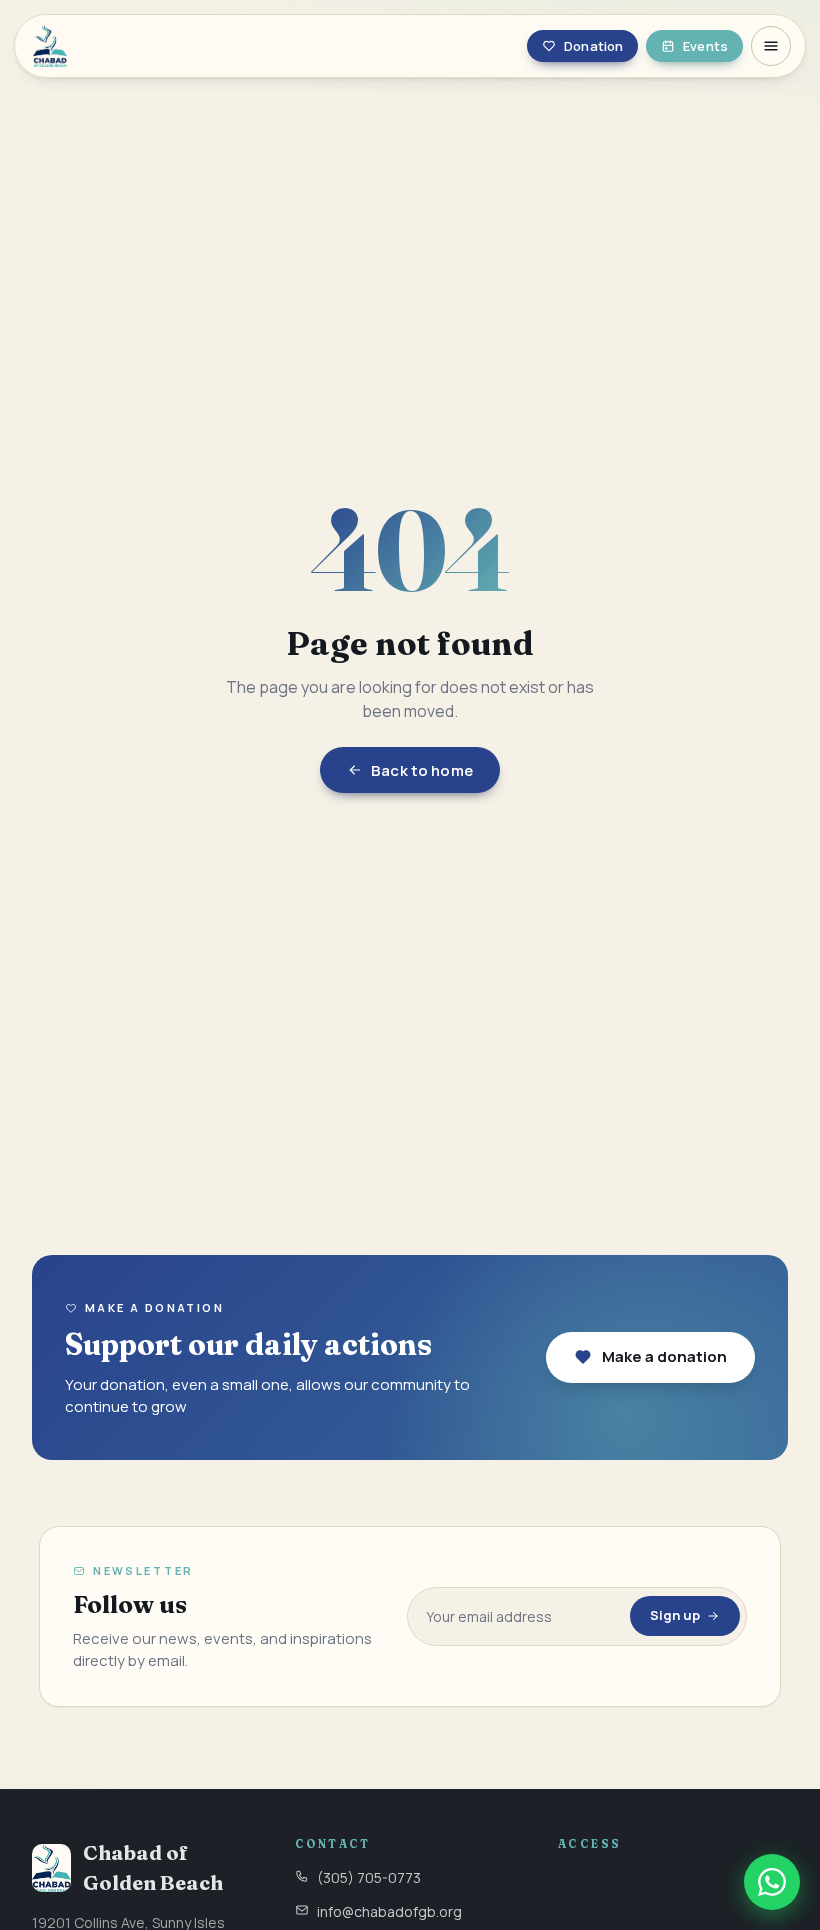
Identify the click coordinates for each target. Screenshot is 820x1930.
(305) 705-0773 (369, 1877)
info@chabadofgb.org (389, 1911)
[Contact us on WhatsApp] (772, 1882)
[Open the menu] (771, 46)
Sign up (675, 1615)
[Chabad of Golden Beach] (160, 46)
